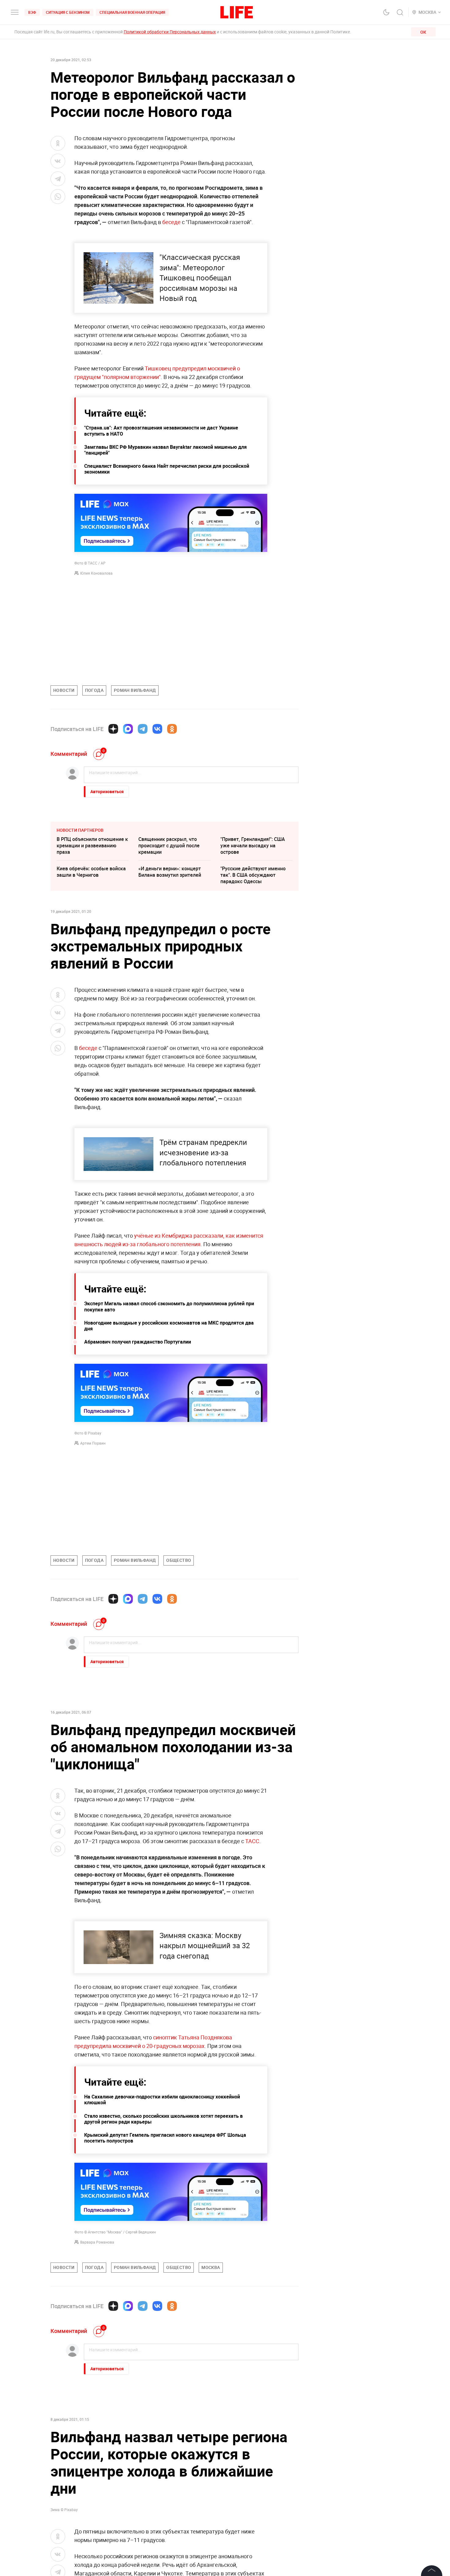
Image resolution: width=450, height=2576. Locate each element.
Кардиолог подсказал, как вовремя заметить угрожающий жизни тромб (251, 2544)
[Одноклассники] (172, 729)
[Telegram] (143, 729)
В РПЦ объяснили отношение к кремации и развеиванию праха (92, 846)
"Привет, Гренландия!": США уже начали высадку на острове (253, 846)
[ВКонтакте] (157, 729)
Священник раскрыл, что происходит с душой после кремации (169, 846)
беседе (171, 222)
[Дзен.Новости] (113, 729)
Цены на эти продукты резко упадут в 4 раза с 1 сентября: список (172, 2514)
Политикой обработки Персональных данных (170, 32)
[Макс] (128, 729)
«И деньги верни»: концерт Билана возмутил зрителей (170, 872)
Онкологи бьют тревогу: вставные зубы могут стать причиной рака (253, 2514)
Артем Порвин (93, 1443)
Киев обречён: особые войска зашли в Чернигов (91, 872)
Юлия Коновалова (96, 573)
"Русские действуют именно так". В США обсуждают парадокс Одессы (253, 875)
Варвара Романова (97, 2242)
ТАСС (252, 1841)
